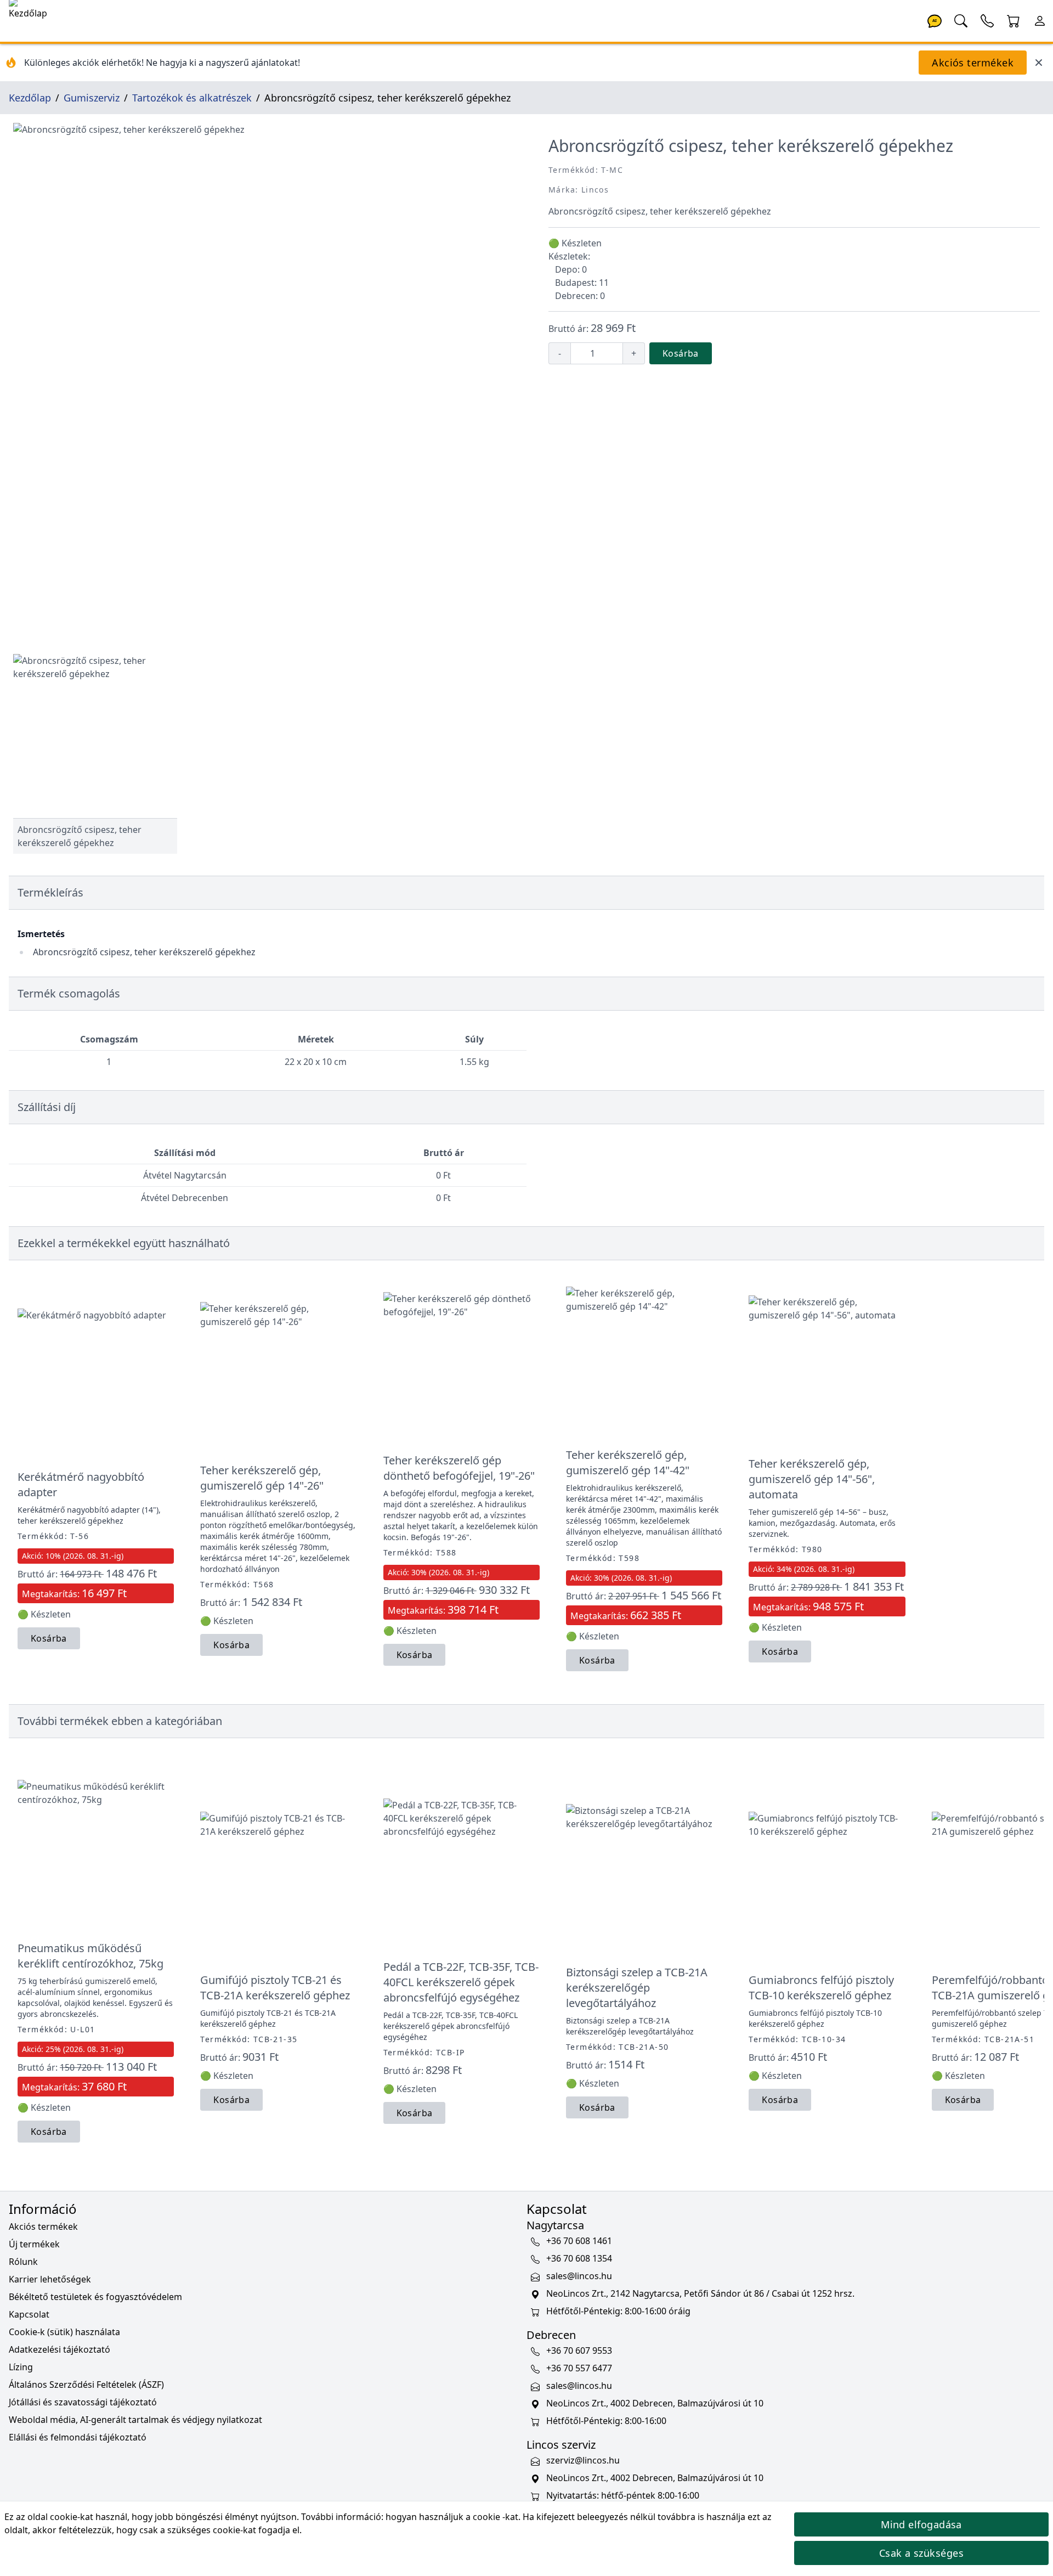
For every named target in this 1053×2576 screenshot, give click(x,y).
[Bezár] (1039, 63)
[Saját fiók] (1040, 20)
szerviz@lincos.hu (583, 2461)
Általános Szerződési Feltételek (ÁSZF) (86, 2385)
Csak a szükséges (921, 2553)
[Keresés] (961, 20)
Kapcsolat (29, 2314)
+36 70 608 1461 (579, 2241)
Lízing (21, 2367)
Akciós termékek (973, 63)
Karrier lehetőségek (50, 2279)
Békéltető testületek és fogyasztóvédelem (95, 2297)
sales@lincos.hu (579, 2276)
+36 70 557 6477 (579, 2369)
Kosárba (681, 353)
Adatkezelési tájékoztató (60, 2349)
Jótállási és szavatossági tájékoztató (83, 2402)
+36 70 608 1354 (579, 2259)
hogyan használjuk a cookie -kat (452, 2517)
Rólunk (23, 2262)
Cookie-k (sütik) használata (64, 2332)
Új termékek (34, 2244)
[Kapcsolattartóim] (987, 20)
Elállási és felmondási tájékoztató (78, 2437)
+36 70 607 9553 (579, 2351)
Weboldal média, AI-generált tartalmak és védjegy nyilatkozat (135, 2420)
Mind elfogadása (921, 2524)
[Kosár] (1014, 20)
